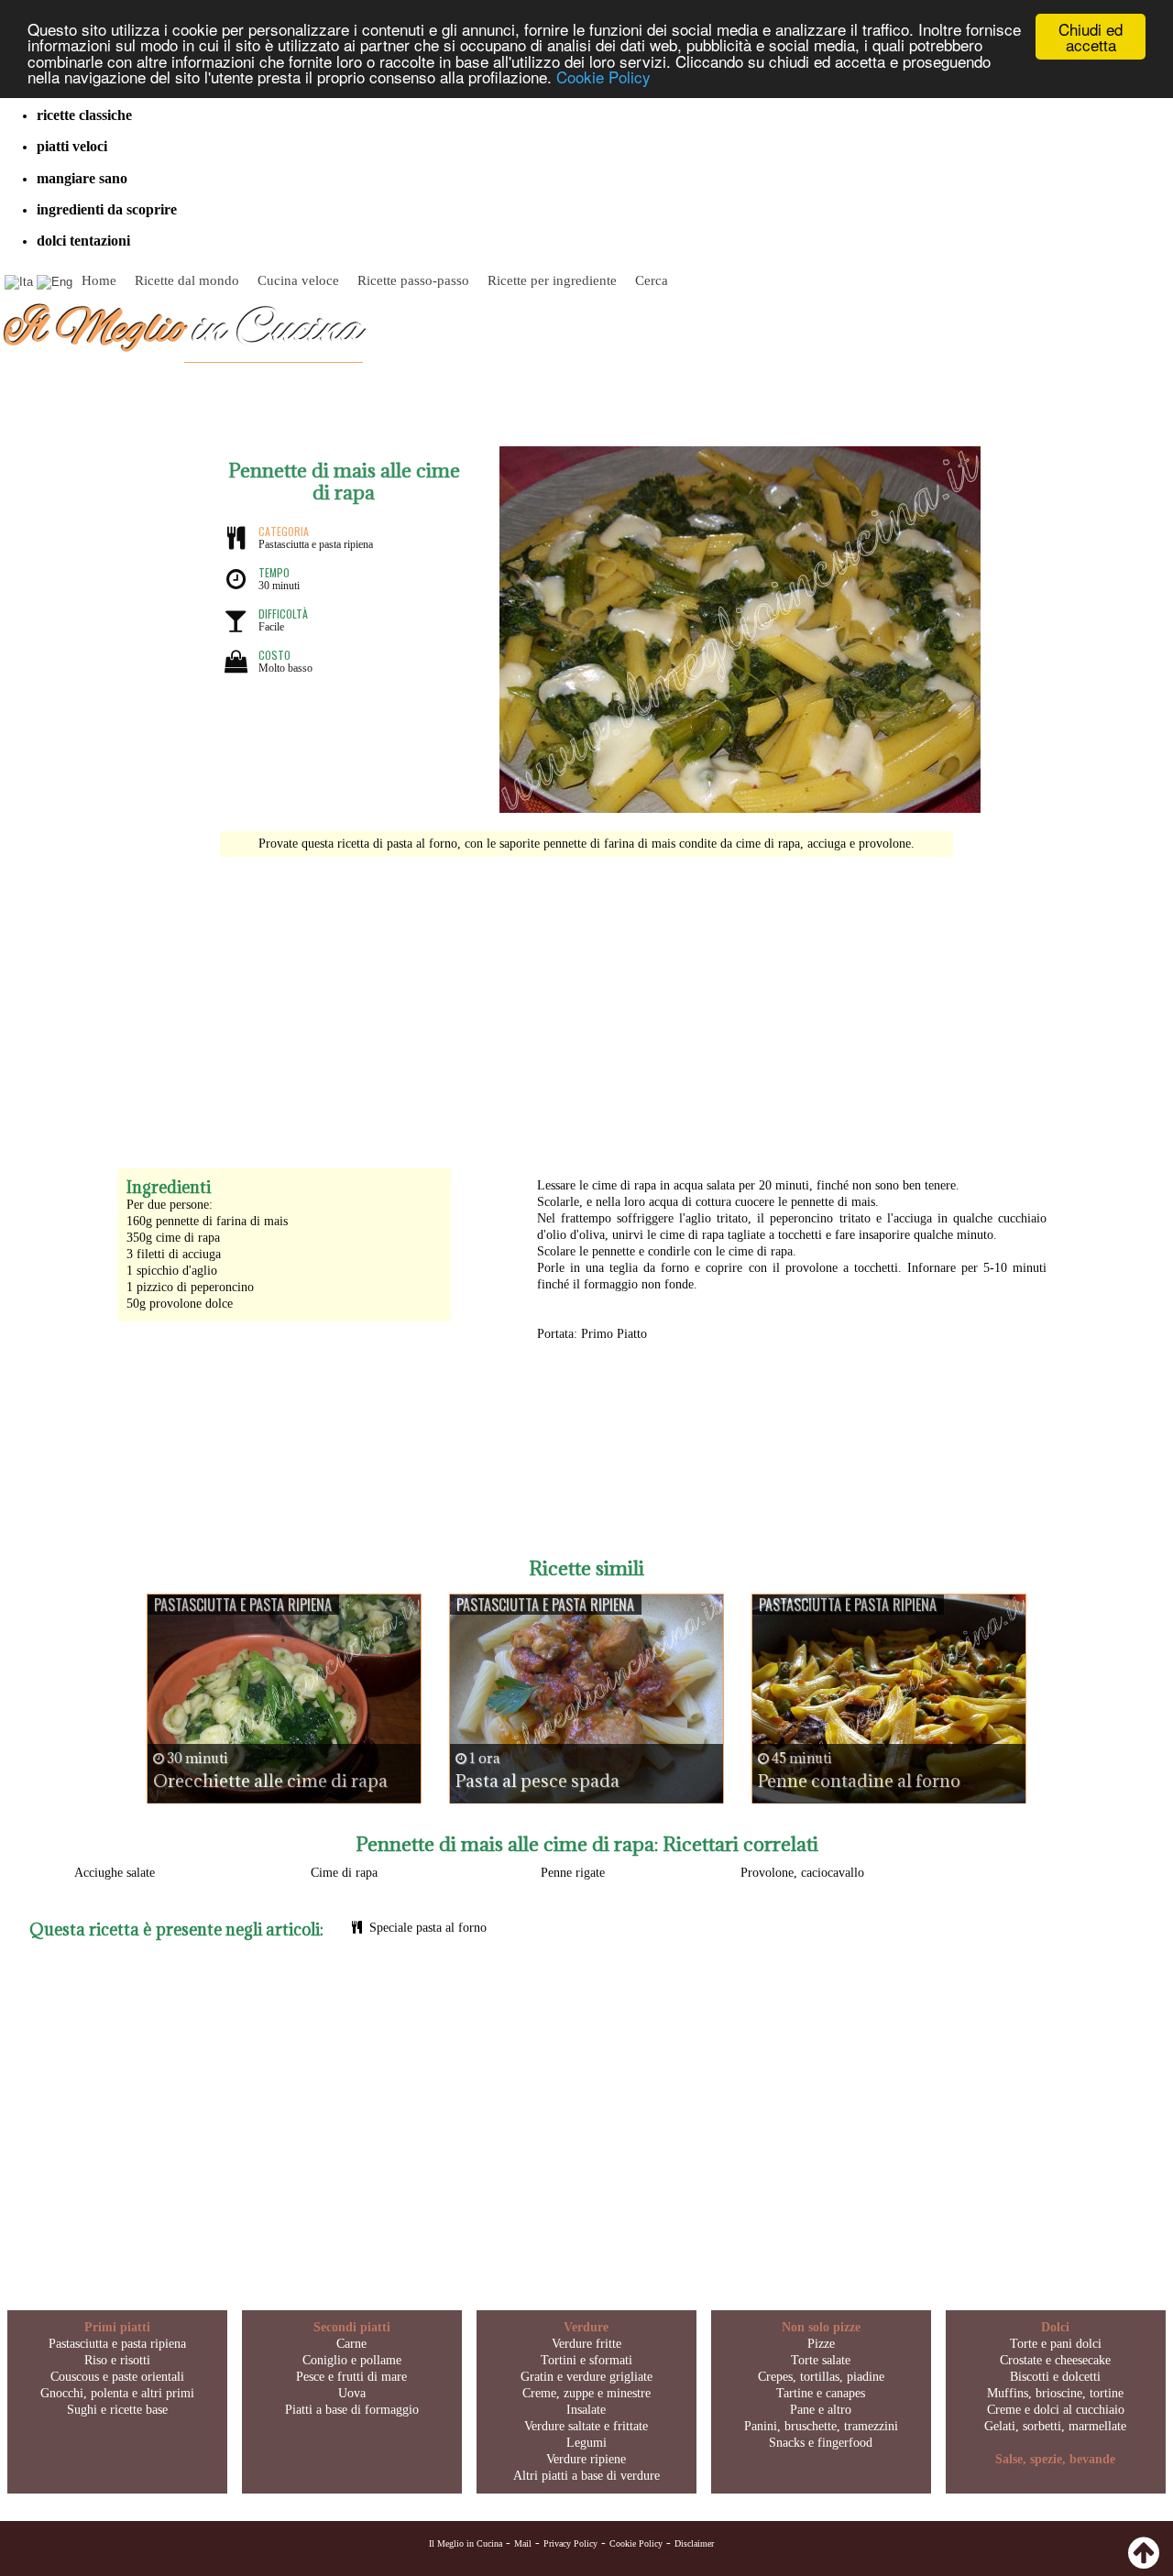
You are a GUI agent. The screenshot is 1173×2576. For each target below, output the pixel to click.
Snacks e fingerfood (821, 2443)
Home (99, 280)
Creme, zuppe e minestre (586, 2393)
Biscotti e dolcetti (1055, 2377)
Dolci (1055, 2327)
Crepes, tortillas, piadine (821, 2377)
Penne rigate (573, 1873)
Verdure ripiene (586, 2459)
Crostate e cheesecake (1055, 2360)
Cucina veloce (298, 280)
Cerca (652, 280)
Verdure (586, 2327)
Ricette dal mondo (187, 280)
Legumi (586, 2443)
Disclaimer (694, 2543)
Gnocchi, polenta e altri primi (117, 2393)
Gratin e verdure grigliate (586, 2377)
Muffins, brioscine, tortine (1055, 2393)
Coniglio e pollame (352, 2360)
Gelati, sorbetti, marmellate (1055, 2426)
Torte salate (821, 2360)
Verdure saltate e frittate (586, 2426)
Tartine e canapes (821, 2393)
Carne (351, 2344)
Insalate (586, 2410)
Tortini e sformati (586, 2360)
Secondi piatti (352, 2327)
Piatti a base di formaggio (352, 2410)
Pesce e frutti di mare (351, 2377)
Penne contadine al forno (859, 1781)
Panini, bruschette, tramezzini (821, 2426)
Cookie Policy (603, 77)
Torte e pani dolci (1056, 2344)
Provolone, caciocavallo (802, 1873)
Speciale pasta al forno (428, 1928)
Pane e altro (821, 2410)
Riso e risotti (117, 2360)
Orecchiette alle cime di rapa (270, 1781)
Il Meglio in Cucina (466, 2543)
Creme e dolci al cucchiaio (1056, 2410)
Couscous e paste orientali (117, 2377)
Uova (352, 2393)
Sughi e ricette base (117, 2410)
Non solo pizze (821, 2327)
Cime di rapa (344, 1873)
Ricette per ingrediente (552, 280)
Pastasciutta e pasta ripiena (117, 2344)
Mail (523, 2543)
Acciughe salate (115, 1873)
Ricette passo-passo (413, 280)
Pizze (821, 2344)
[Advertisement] (586, 1003)
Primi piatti (117, 2327)
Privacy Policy (570, 2543)
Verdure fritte (586, 2344)
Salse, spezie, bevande (1055, 2459)
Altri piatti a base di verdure (586, 2476)
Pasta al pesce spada (537, 1781)
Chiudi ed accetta (1091, 37)
